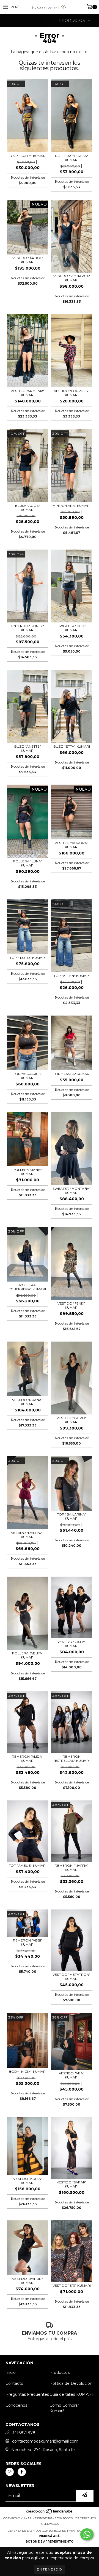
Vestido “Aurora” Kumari (72, 845)
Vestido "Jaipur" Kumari (28, 2281)
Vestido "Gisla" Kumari (71, 1644)
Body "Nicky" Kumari (28, 2072)
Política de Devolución (71, 2383)
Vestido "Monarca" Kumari (72, 278)
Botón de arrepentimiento (50, 2542)
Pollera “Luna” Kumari (28, 863)
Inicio (11, 2372)
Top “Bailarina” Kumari (72, 1516)
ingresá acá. (50, 2536)
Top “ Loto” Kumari (28, 958)
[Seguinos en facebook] (22, 2472)
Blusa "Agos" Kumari (28, 508)
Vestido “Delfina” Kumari (28, 1535)
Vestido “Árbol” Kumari (28, 260)
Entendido (50, 2569)
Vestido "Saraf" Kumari (71, 2184)
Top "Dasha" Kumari (72, 1074)
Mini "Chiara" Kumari (71, 506)
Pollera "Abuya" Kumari (28, 1655)
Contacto (14, 2383)
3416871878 (24, 2433)
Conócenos (16, 2405)
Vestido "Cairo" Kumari (71, 1420)
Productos (60, 2372)
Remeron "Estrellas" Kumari (72, 1759)
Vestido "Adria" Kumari (28, 2181)
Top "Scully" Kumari (28, 156)
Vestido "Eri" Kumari (72, 2285)
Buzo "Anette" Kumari (28, 748)
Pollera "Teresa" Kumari (71, 158)
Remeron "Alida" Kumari (28, 1759)
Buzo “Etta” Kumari (72, 746)
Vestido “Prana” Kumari (28, 1402)
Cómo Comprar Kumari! (64, 2408)
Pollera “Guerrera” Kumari (28, 1287)
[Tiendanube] (50, 2513)
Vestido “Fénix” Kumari (71, 1305)
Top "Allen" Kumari (72, 976)
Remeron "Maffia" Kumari (72, 1868)
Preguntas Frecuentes (27, 2394)
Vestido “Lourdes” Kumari (71, 393)
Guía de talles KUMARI (71, 2394)
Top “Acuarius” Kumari (28, 1076)
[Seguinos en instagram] (10, 2472)
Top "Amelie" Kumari (28, 1865)
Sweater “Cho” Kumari (72, 628)
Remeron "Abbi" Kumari (28, 1942)
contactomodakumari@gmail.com (45, 2441)
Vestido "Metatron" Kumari (71, 1977)
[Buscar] (41, 21)
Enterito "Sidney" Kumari (28, 628)
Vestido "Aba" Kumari (71, 2075)
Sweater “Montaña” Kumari (72, 1191)
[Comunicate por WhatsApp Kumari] (87, 2534)
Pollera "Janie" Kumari (28, 1172)
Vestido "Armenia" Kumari (28, 393)
